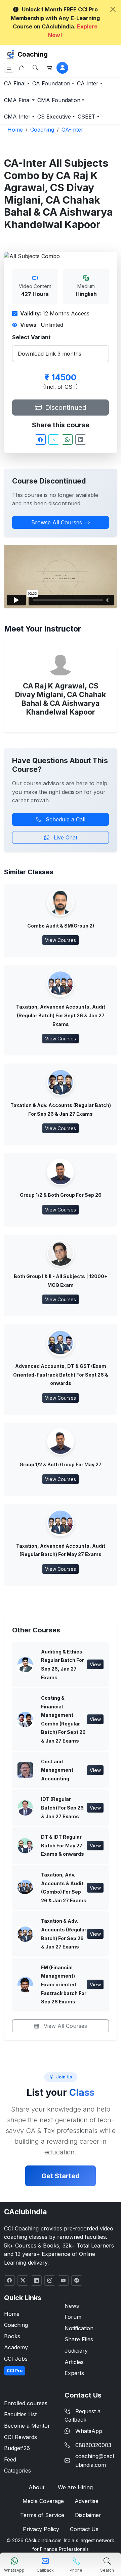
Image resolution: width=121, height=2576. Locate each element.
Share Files (79, 2339)
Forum (73, 2317)
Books (12, 2336)
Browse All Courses (57, 522)
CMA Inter (17, 117)
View (95, 1664)
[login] (62, 68)
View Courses (61, 940)
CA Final (15, 83)
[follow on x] (23, 2280)
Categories (17, 2471)
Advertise (87, 2501)
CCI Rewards (21, 2437)
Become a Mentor (27, 2426)
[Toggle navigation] (9, 68)
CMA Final (17, 100)
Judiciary (76, 2351)
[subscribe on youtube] (63, 2280)
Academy (16, 2347)
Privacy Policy (41, 2529)
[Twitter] (54, 439)
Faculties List (20, 2414)
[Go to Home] (21, 68)
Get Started (61, 2176)
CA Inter (88, 83)
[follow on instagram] (50, 2280)
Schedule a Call (65, 819)
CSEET (87, 117)
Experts (74, 2373)
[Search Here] (35, 68)
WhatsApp (89, 2431)
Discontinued (65, 408)
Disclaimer (88, 2515)
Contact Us (84, 2529)
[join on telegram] (77, 2280)
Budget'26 (17, 2448)
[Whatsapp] (67, 439)
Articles (74, 2362)
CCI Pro (15, 2371)
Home (12, 2314)
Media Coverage (43, 2501)
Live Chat (65, 837)
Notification (79, 2328)
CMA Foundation (59, 100)
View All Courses (65, 2026)
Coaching (33, 54)
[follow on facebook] (9, 2280)
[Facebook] (40, 439)
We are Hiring (75, 2487)
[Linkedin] (81, 439)
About (36, 2487)
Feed (10, 2459)
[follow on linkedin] (36, 2280)
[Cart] (49, 68)
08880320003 (93, 2445)
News (72, 2306)
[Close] (113, 9)
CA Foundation (51, 83)
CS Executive (54, 117)
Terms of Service (42, 2515)
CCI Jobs (16, 2359)
